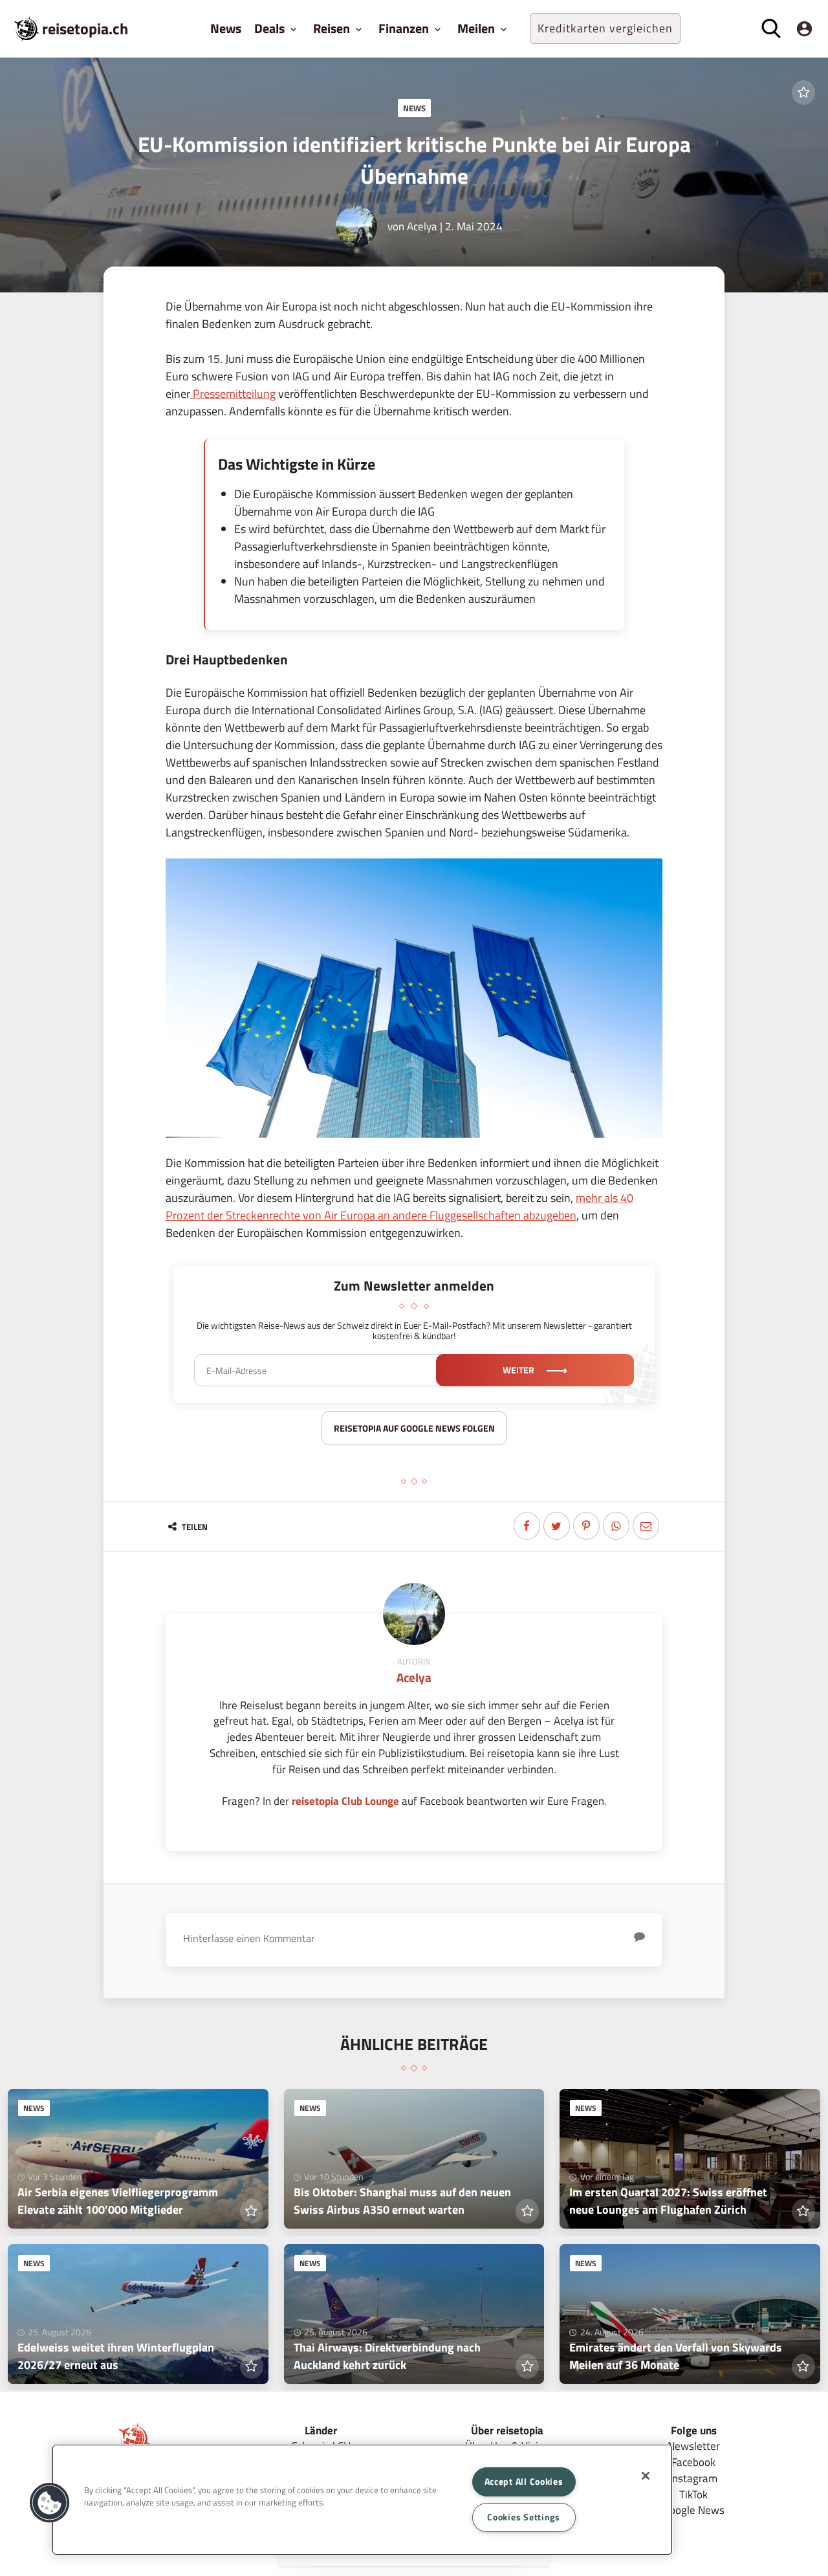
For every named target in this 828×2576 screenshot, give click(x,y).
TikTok (693, 2494)
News (226, 28)
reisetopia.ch (85, 28)
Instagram (693, 2478)
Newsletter (694, 2446)
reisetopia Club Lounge (345, 1801)
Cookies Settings (524, 2517)
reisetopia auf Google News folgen (414, 1428)
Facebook (693, 2462)
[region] (362, 2500)
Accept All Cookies (524, 2482)
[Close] (646, 2476)
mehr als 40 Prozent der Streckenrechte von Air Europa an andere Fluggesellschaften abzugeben (399, 1206)
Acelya (422, 226)
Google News (694, 2510)
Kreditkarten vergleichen (605, 28)
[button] (50, 2503)
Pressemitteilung (234, 394)
